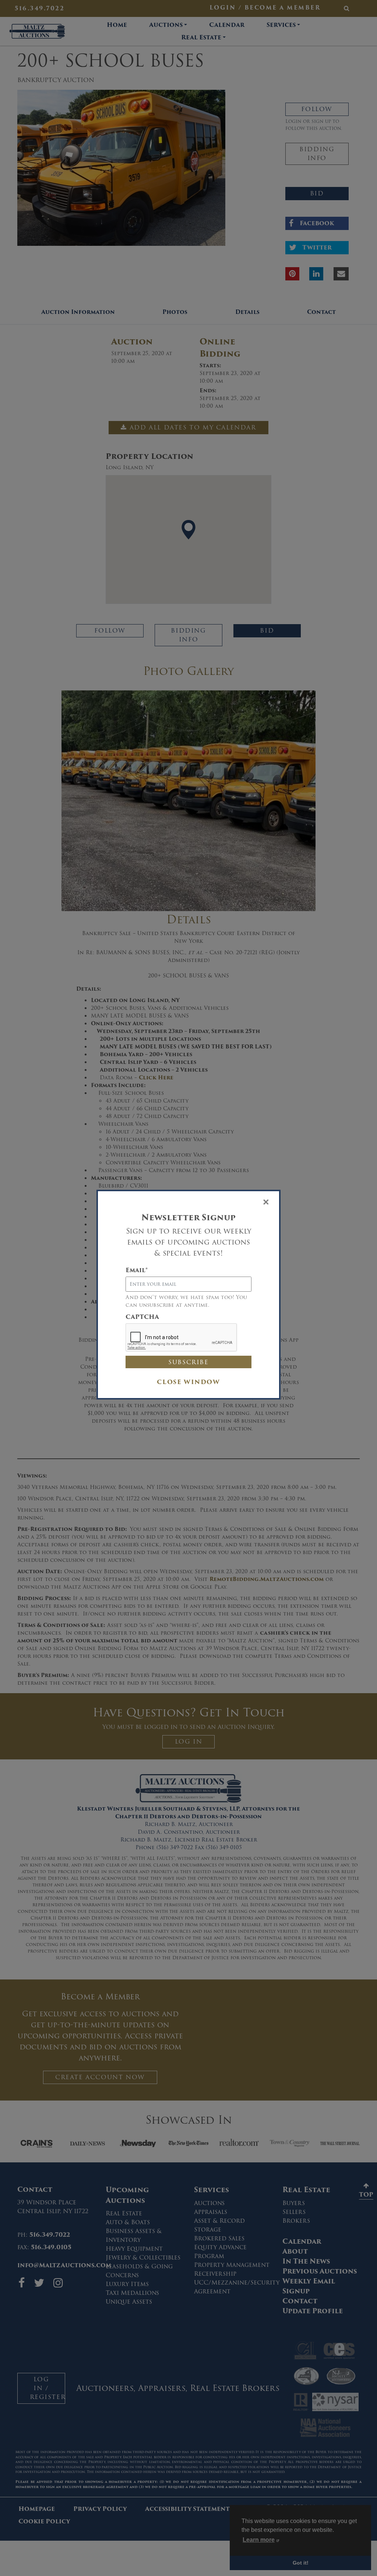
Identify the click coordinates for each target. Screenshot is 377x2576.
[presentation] (182, 1338)
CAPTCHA (142, 1317)
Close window (188, 1382)
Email (137, 1270)
